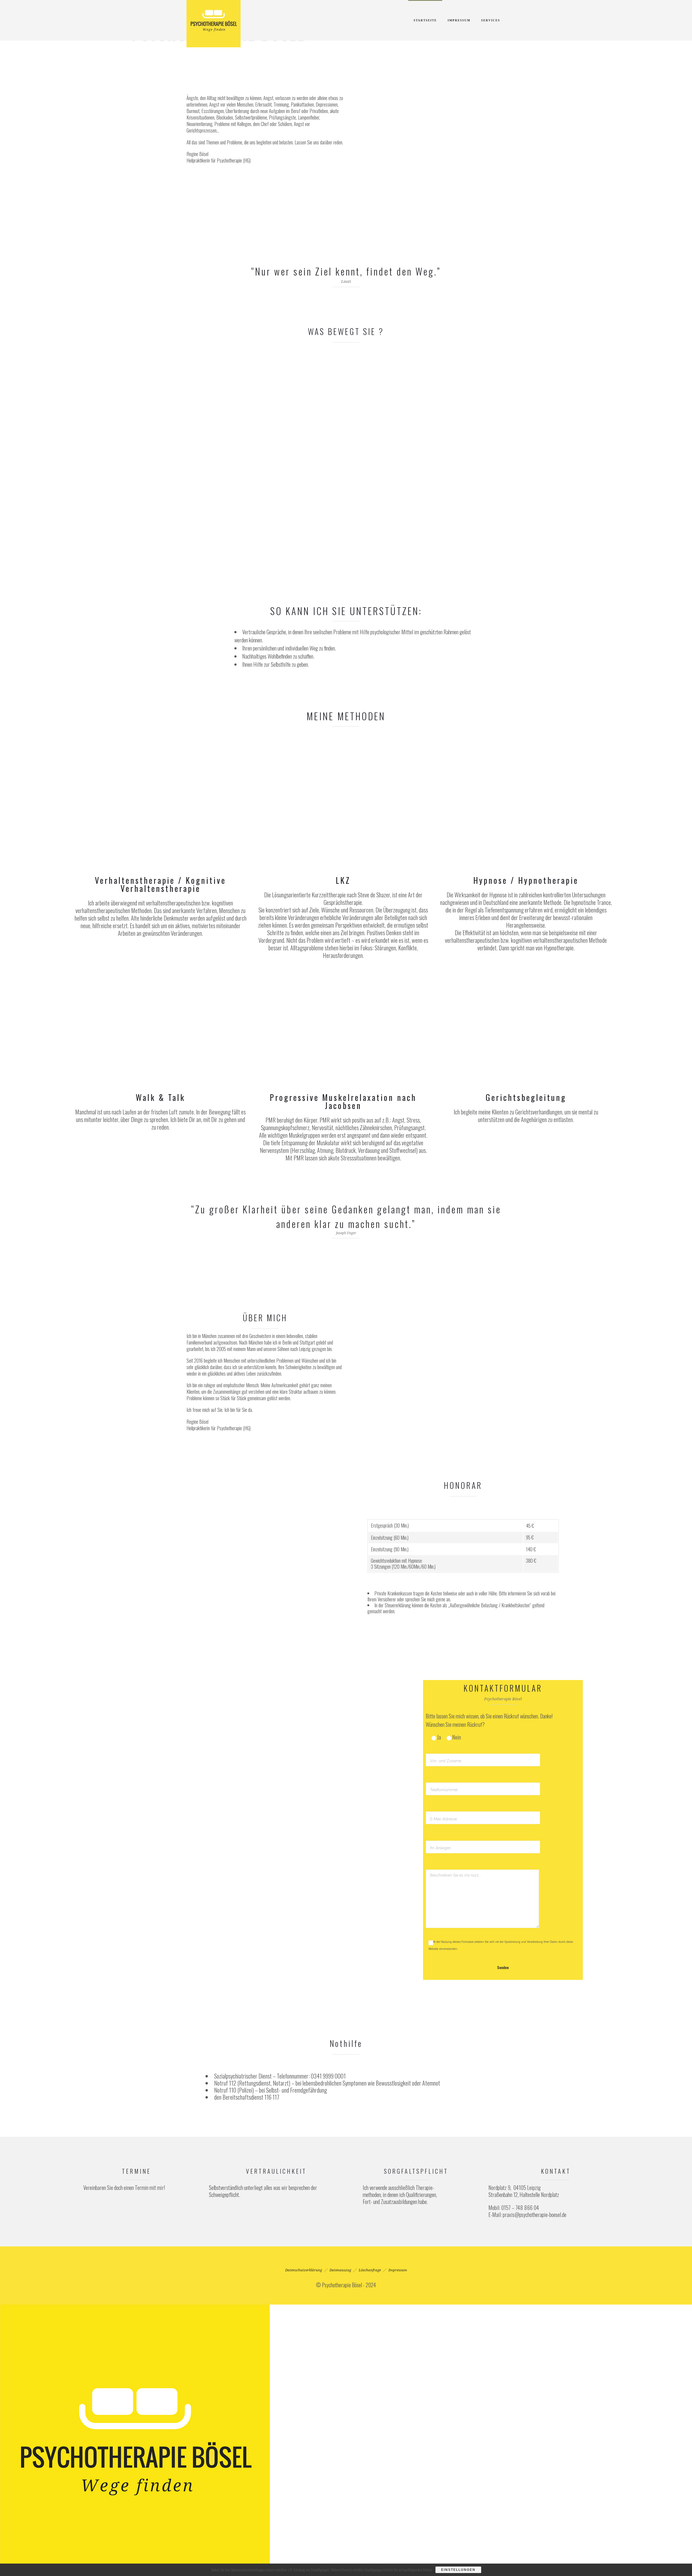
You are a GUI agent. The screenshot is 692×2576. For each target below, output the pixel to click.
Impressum (459, 20)
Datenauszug (340, 2270)
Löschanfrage (370, 2270)
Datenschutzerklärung (304, 2270)
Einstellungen (458, 2570)
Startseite (425, 20)
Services (491, 20)
